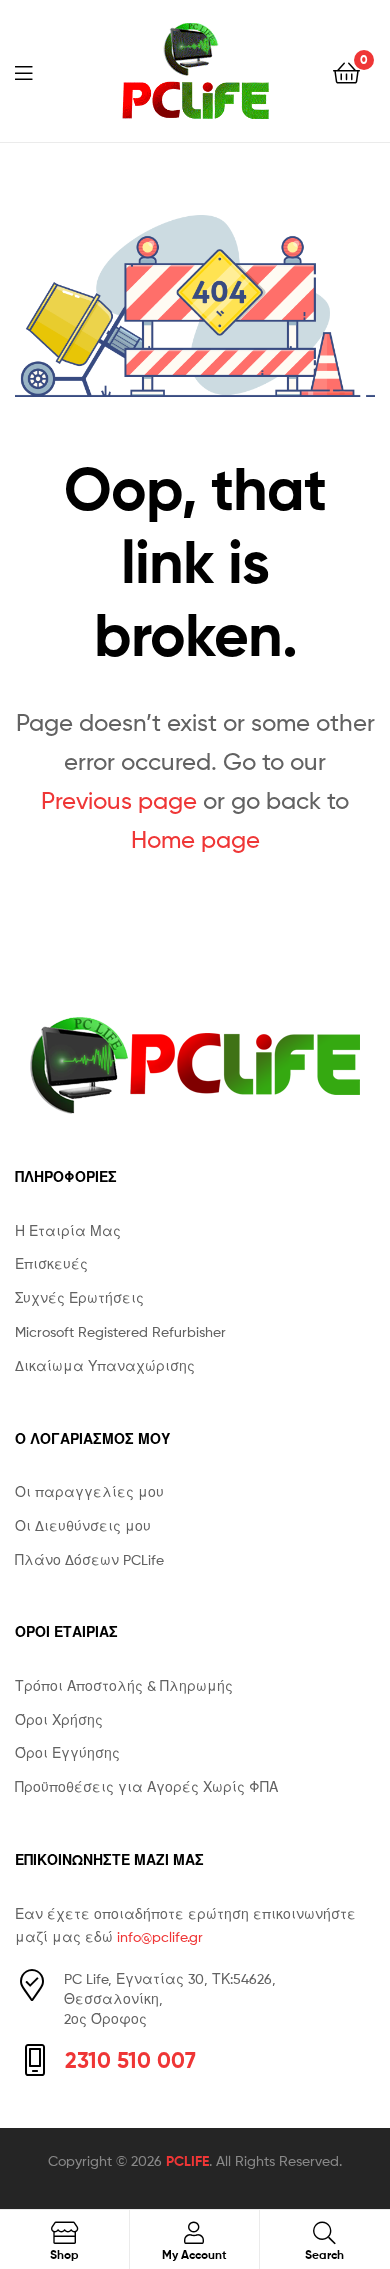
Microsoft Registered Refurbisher (120, 1331)
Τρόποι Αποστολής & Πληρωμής (124, 1685)
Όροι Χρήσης (59, 1719)
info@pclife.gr (160, 1936)
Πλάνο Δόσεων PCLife (89, 1559)
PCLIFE (187, 2161)
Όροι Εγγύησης (67, 1752)
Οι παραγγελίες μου (89, 1491)
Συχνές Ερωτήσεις (79, 1297)
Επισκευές (51, 1263)
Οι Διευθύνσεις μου (83, 1525)
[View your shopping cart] (346, 71)
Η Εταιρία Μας (68, 1230)
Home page (195, 839)
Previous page (119, 800)
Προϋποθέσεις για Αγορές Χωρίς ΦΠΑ (146, 1786)
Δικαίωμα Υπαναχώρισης (105, 1365)
